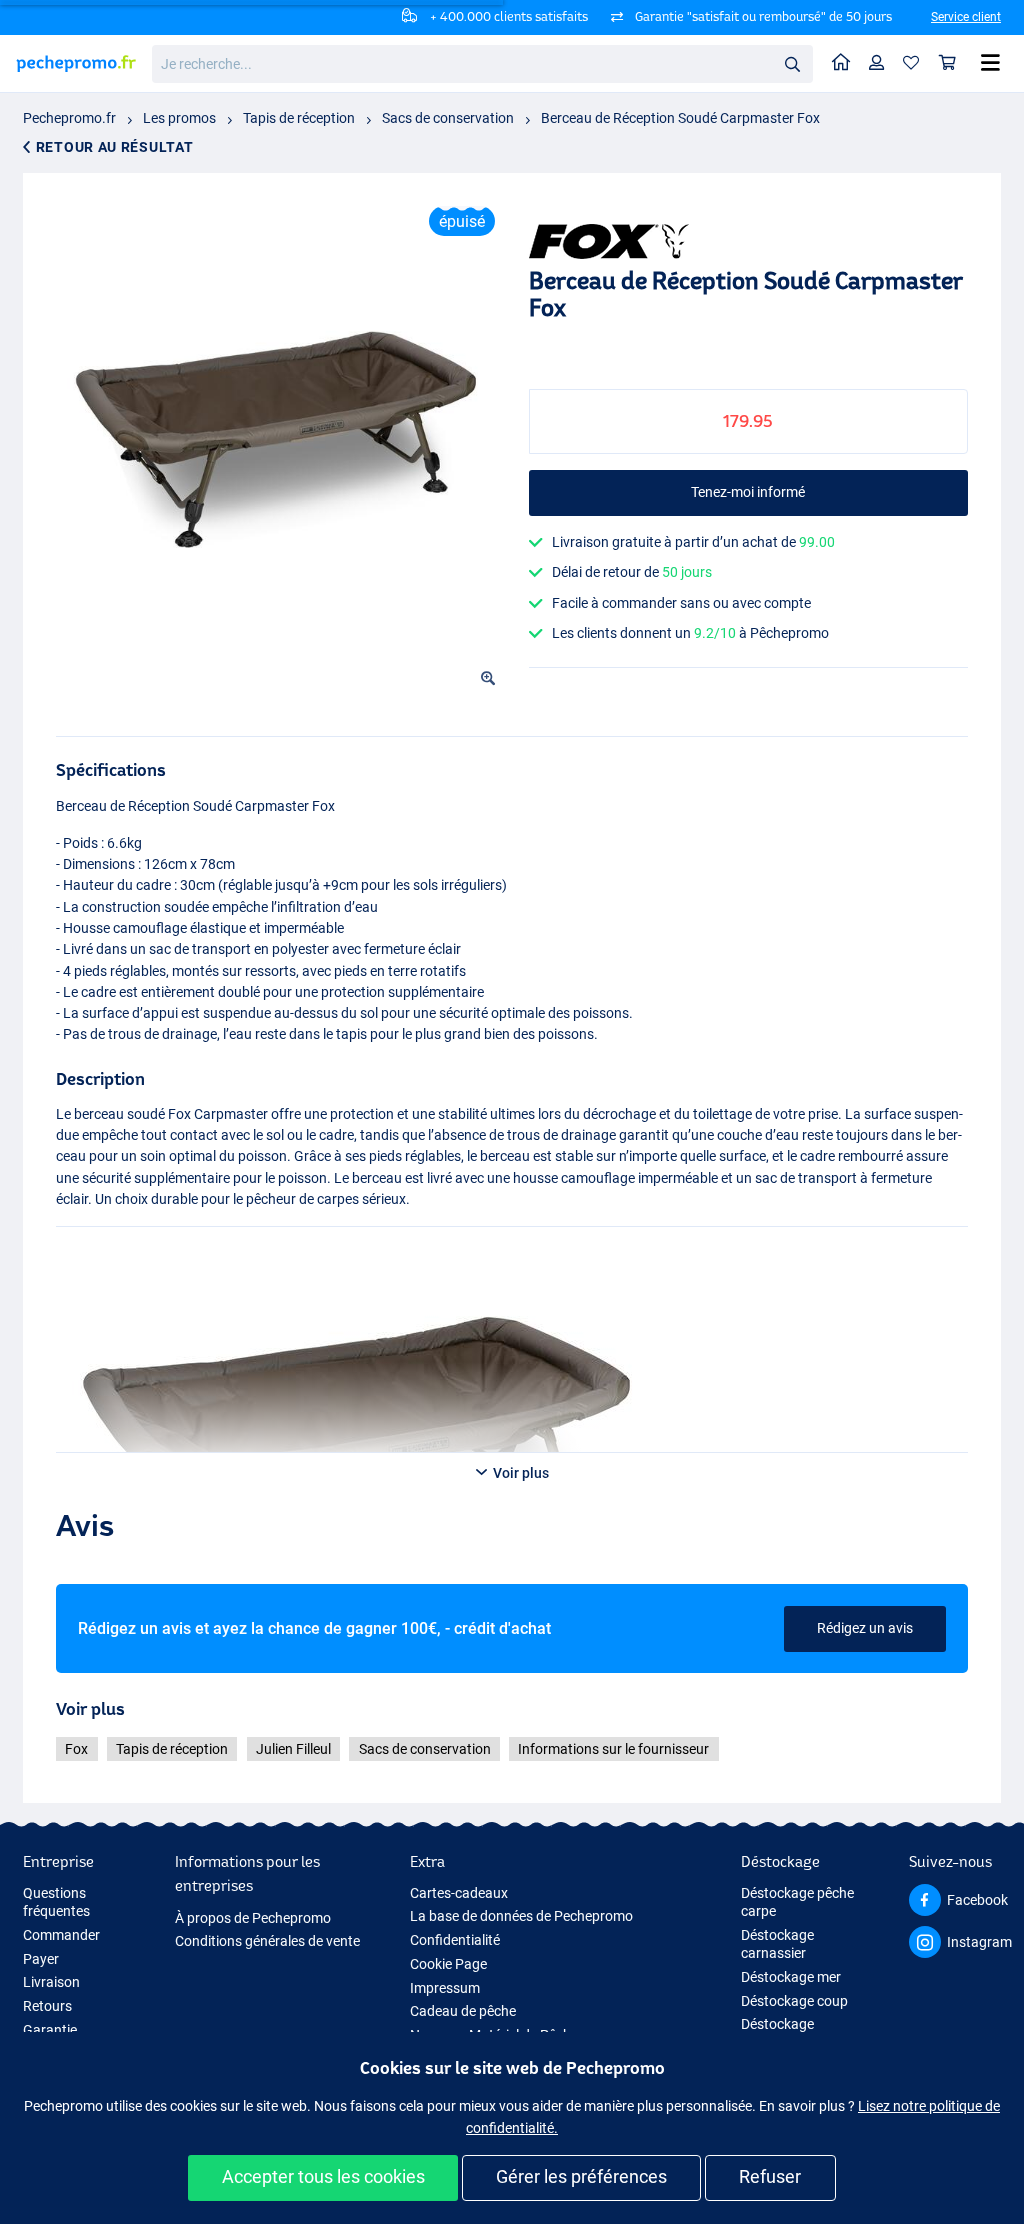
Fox (76, 1749)
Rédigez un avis (865, 1628)
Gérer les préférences (581, 2176)
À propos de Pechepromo (253, 1918)
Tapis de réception (299, 118)
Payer (41, 1959)
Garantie (50, 2030)
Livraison (51, 1982)
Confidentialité (455, 1940)
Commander (61, 1935)
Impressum (445, 1988)
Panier (948, 63)
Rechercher (792, 63)
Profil (877, 63)
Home (841, 63)
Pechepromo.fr (69, 118)
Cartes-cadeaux (459, 1893)
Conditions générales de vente (267, 1941)
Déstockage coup (794, 2001)
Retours (47, 2006)
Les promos (179, 118)
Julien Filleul (293, 1749)
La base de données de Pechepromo (521, 1916)
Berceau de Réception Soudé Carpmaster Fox (680, 118)
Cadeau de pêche (463, 2011)
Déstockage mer (791, 1977)
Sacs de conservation (448, 118)
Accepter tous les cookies (323, 2176)
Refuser (770, 2176)
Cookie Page (448, 1964)
